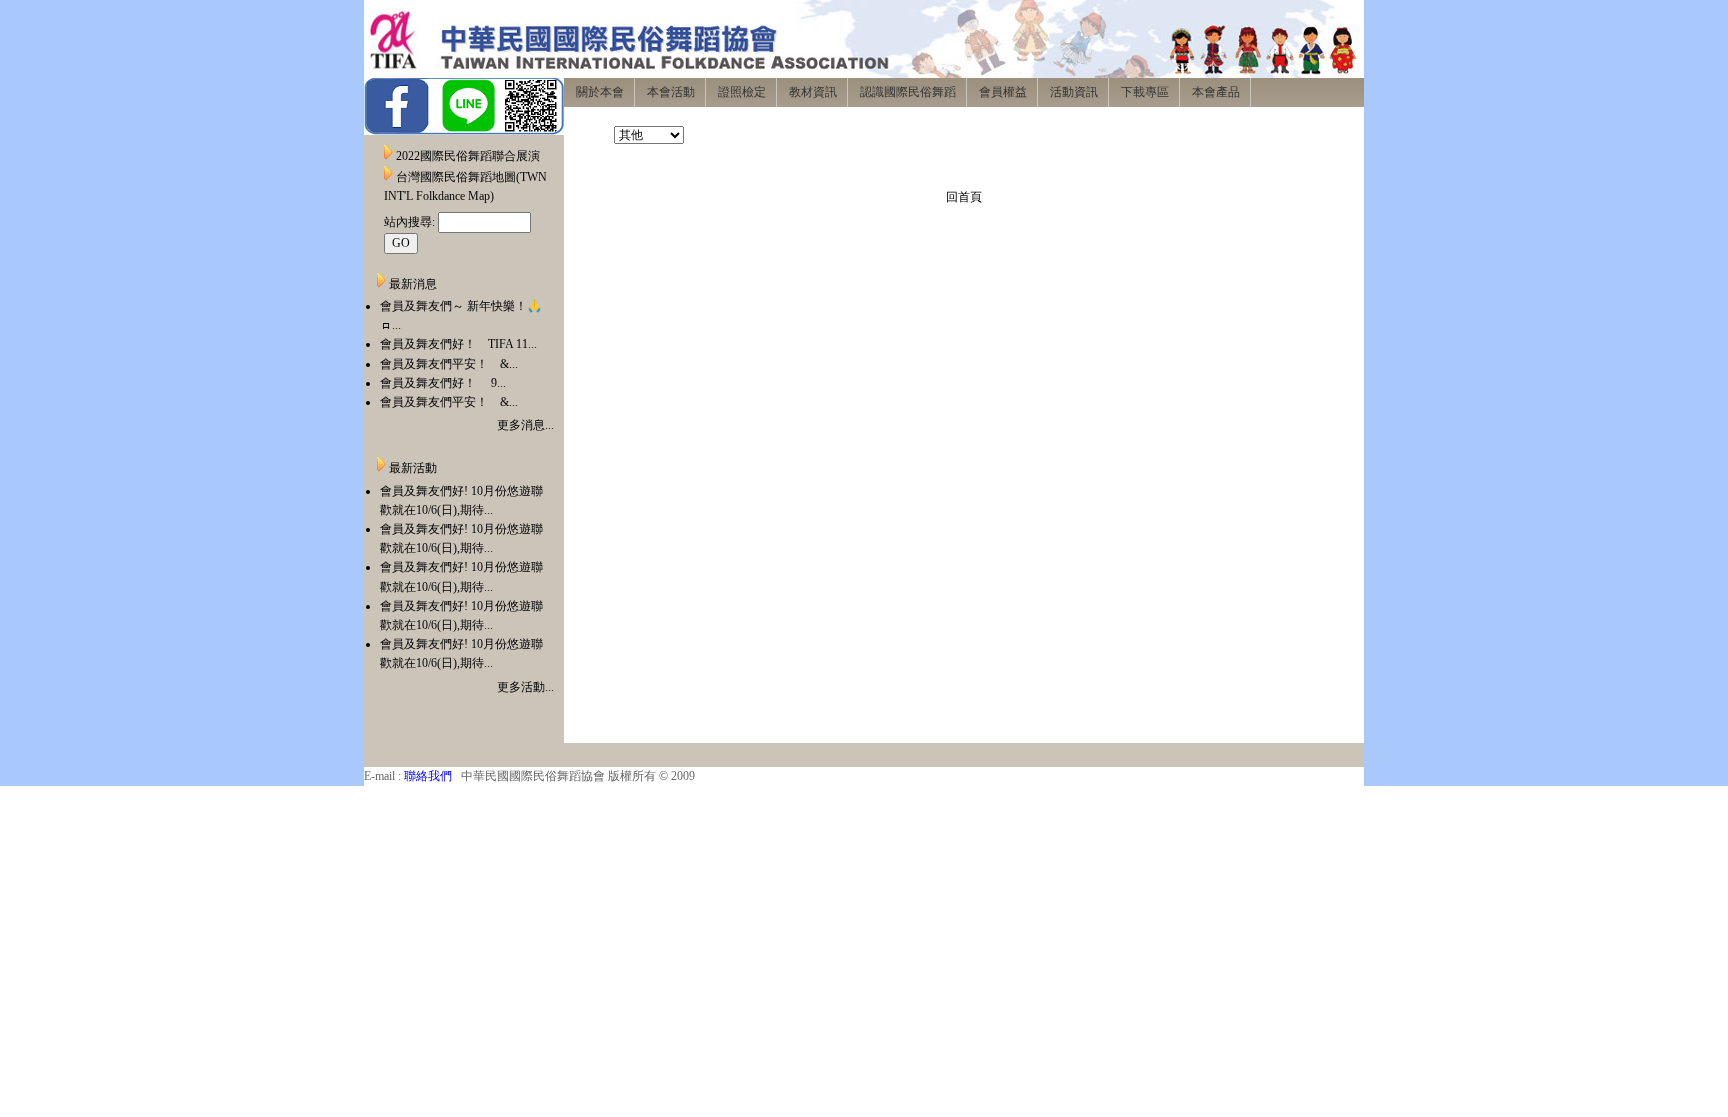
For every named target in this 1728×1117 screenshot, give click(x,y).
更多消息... (525, 425)
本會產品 (1216, 92)
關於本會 (600, 92)
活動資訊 (1074, 92)
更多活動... (525, 687)
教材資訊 (813, 92)
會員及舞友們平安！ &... (449, 364)
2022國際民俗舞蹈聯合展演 (468, 156)
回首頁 (964, 197)
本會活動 (671, 92)
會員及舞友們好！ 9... (443, 383)
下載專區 (1145, 92)
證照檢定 (742, 92)
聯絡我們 (428, 776)
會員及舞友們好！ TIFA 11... (458, 344)
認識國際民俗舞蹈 (908, 92)
